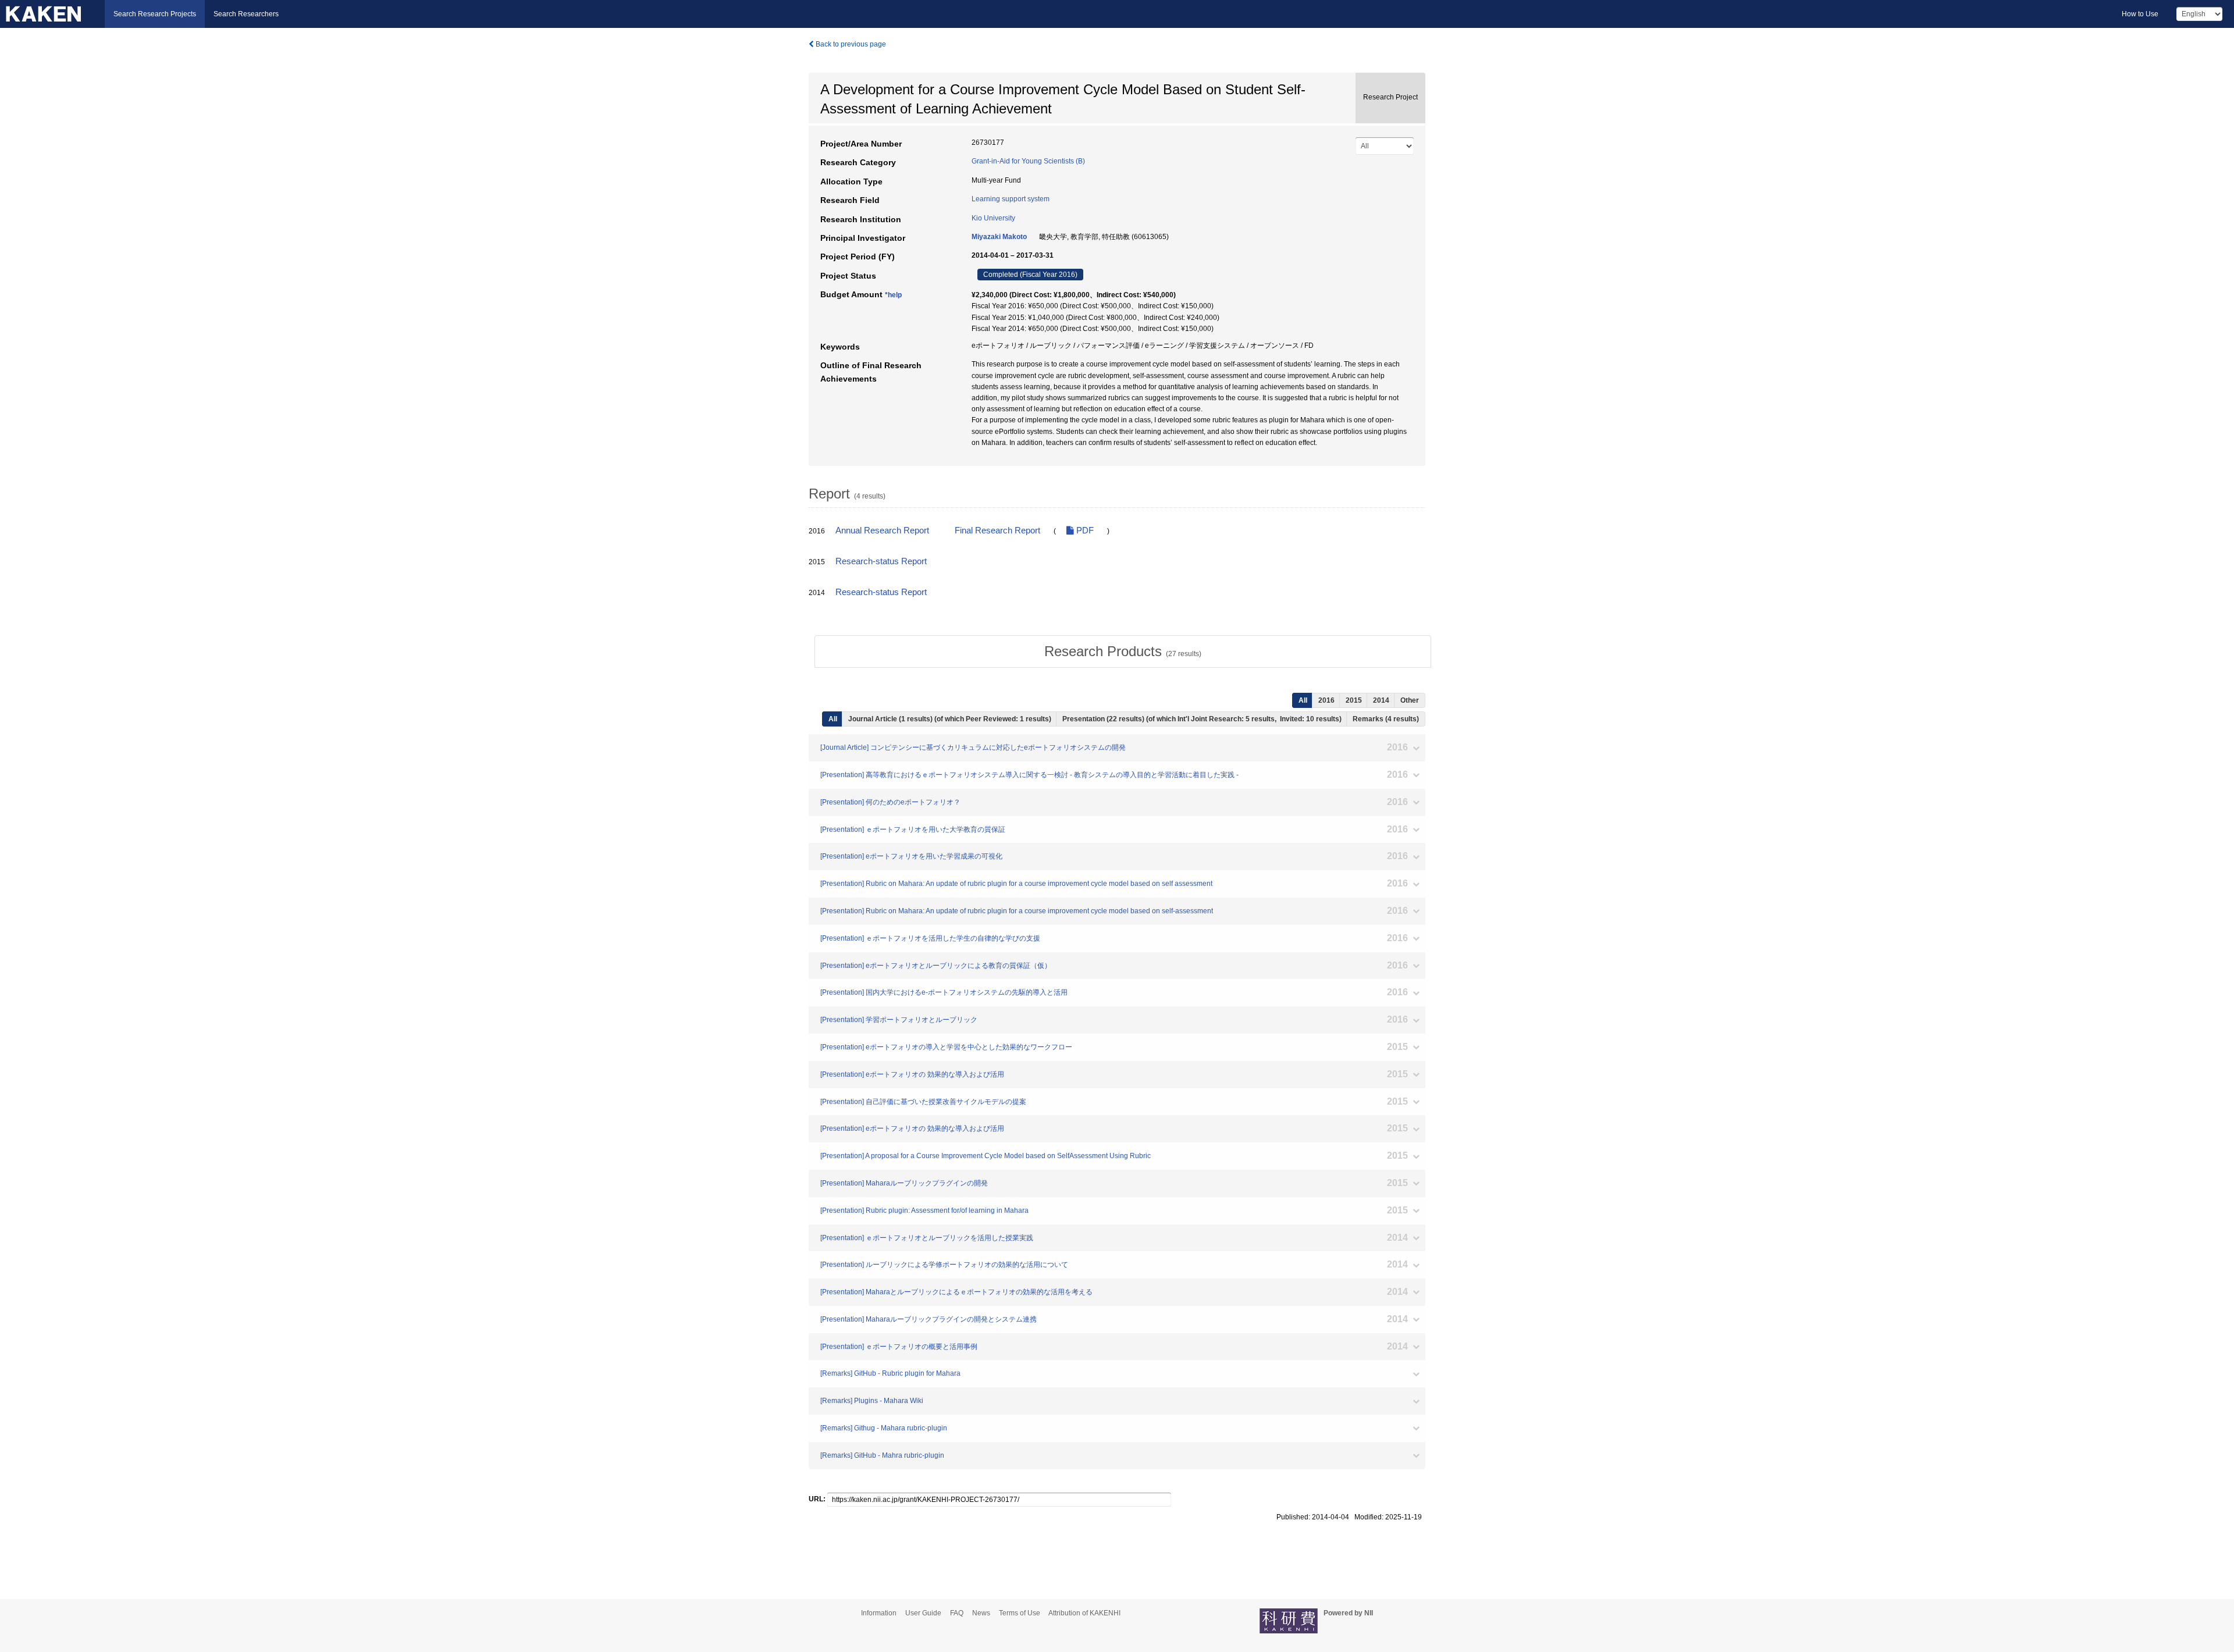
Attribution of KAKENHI (1084, 1613)
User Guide (923, 1613)
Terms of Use (1020, 1613)
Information (879, 1613)
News (981, 1613)
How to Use (2140, 14)
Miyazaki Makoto (999, 237)
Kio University (993, 218)
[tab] (1123, 651)
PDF (1084, 531)
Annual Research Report (882, 531)
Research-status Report (881, 561)
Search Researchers (246, 14)
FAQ (957, 1613)
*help (893, 295)
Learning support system (1011, 199)
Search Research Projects (155, 14)
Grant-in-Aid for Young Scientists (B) (1028, 161)
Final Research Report (997, 531)
